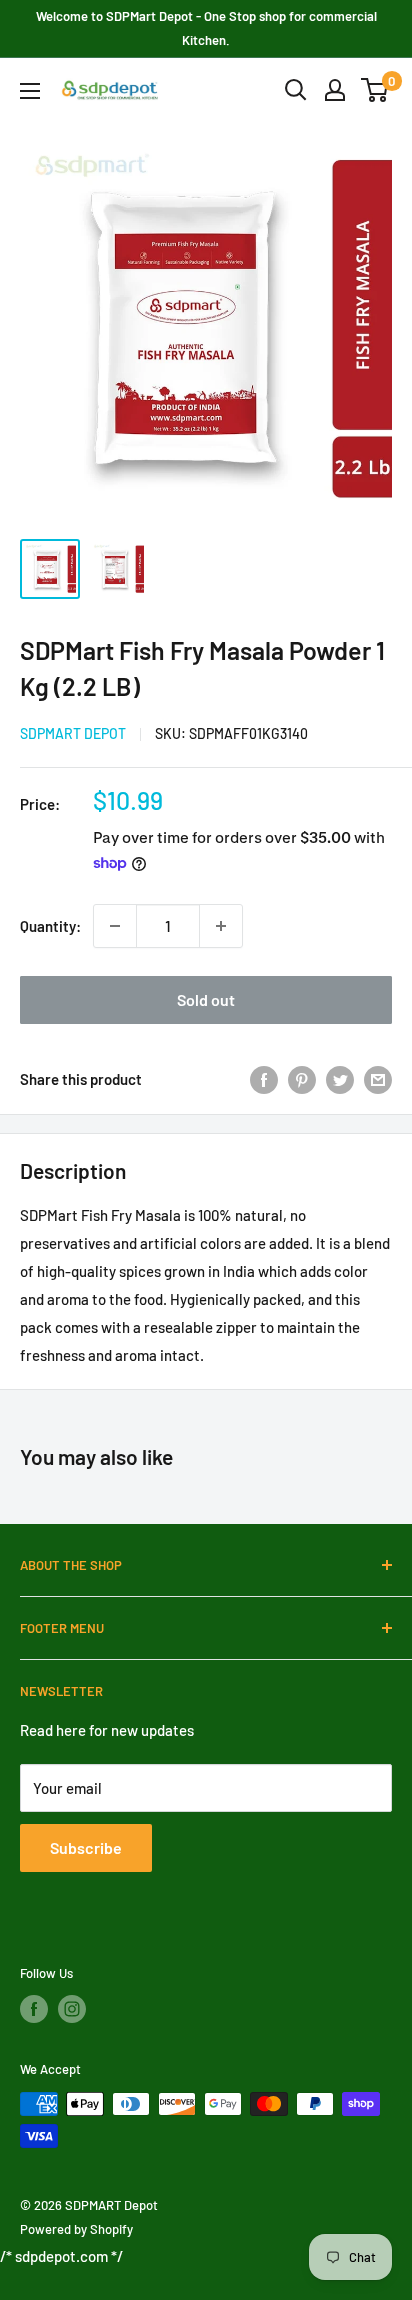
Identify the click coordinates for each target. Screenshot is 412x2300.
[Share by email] (378, 1079)
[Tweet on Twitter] (340, 1079)
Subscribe (86, 1847)
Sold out (206, 999)
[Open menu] (30, 91)
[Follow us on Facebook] (34, 2009)
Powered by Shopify (76, 2229)
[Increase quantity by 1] (221, 926)
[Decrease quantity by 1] (115, 926)
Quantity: (50, 926)
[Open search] (296, 90)
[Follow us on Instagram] (72, 2009)
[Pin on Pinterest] (302, 1079)
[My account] (335, 90)
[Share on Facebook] (264, 1079)
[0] (375, 90)
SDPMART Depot (73, 733)
